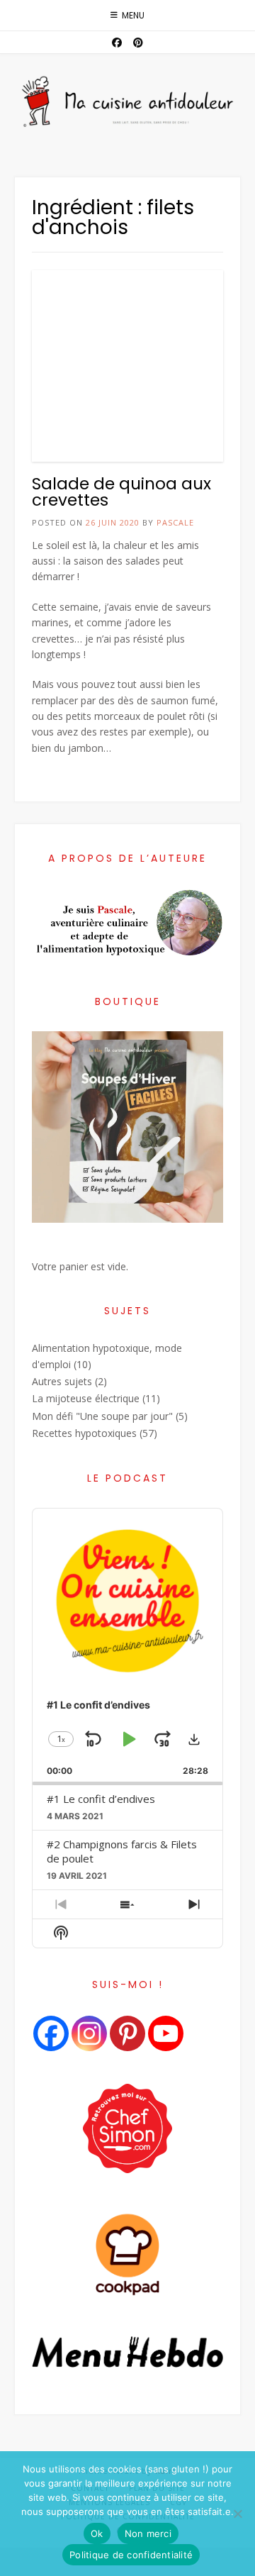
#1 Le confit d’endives (101, 1799)
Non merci (148, 2533)
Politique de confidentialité (131, 2555)
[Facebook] (51, 2033)
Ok (97, 2533)
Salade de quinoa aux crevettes (121, 492)
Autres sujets (62, 1381)
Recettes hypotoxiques (84, 1433)
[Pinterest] (127, 2033)
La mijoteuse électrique (86, 1398)
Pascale (175, 522)
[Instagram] (89, 2033)
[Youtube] (166, 2033)
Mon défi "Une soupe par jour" (102, 1416)
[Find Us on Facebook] (117, 43)
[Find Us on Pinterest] (138, 43)
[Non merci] (237, 2514)
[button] (194, 1739)
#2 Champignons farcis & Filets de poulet (122, 1851)
